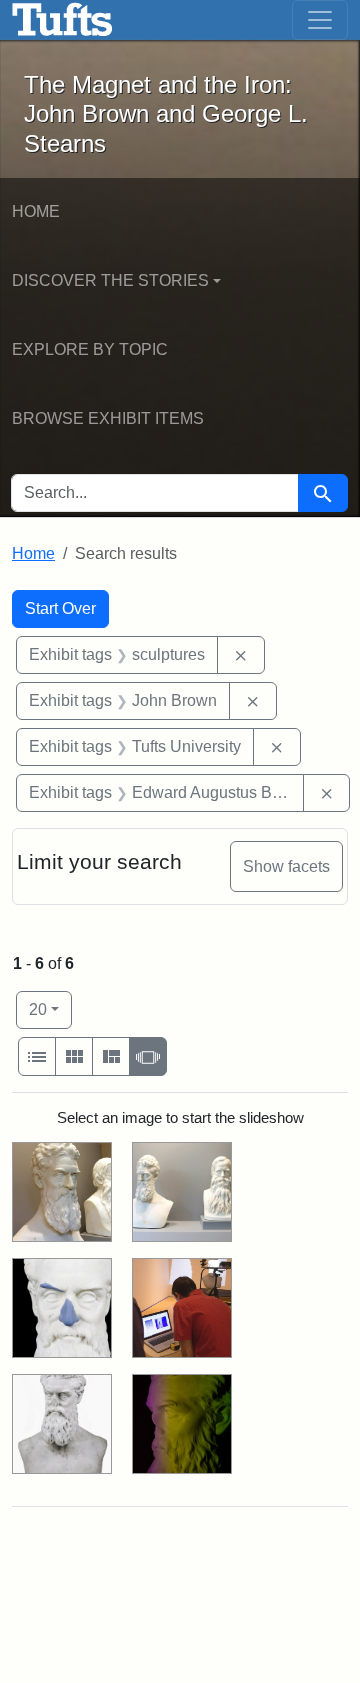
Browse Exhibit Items (108, 418)
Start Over (60, 608)
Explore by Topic (90, 349)
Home (36, 211)
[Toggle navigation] (320, 20)
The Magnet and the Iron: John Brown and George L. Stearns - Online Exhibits (62, 20)
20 (50, 1009)
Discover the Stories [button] (110, 280)
